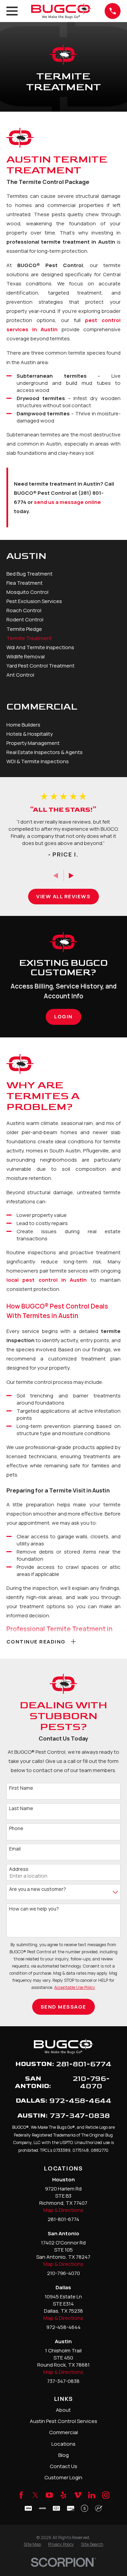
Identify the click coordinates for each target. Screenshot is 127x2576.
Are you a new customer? (38, 1889)
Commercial (63, 2432)
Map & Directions (63, 2210)
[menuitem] (63, 574)
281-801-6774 (84, 2064)
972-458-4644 (80, 2101)
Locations (63, 2444)
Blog (63, 2455)
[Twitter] (35, 2495)
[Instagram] (106, 2495)
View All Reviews (63, 896)
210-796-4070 (91, 2083)
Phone (16, 1829)
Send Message (63, 2007)
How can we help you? (34, 1909)
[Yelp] (63, 2495)
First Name (21, 1788)
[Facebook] (21, 2495)
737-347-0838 (80, 2116)
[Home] (61, 11)
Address (19, 1869)
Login (63, 1017)
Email (15, 1849)
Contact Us (63, 2466)
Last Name (21, 1809)
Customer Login (63, 2477)
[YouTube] (49, 2495)
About (63, 2410)
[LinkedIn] (92, 2495)
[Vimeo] (78, 2495)
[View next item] (71, 876)
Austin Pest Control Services (63, 2421)
